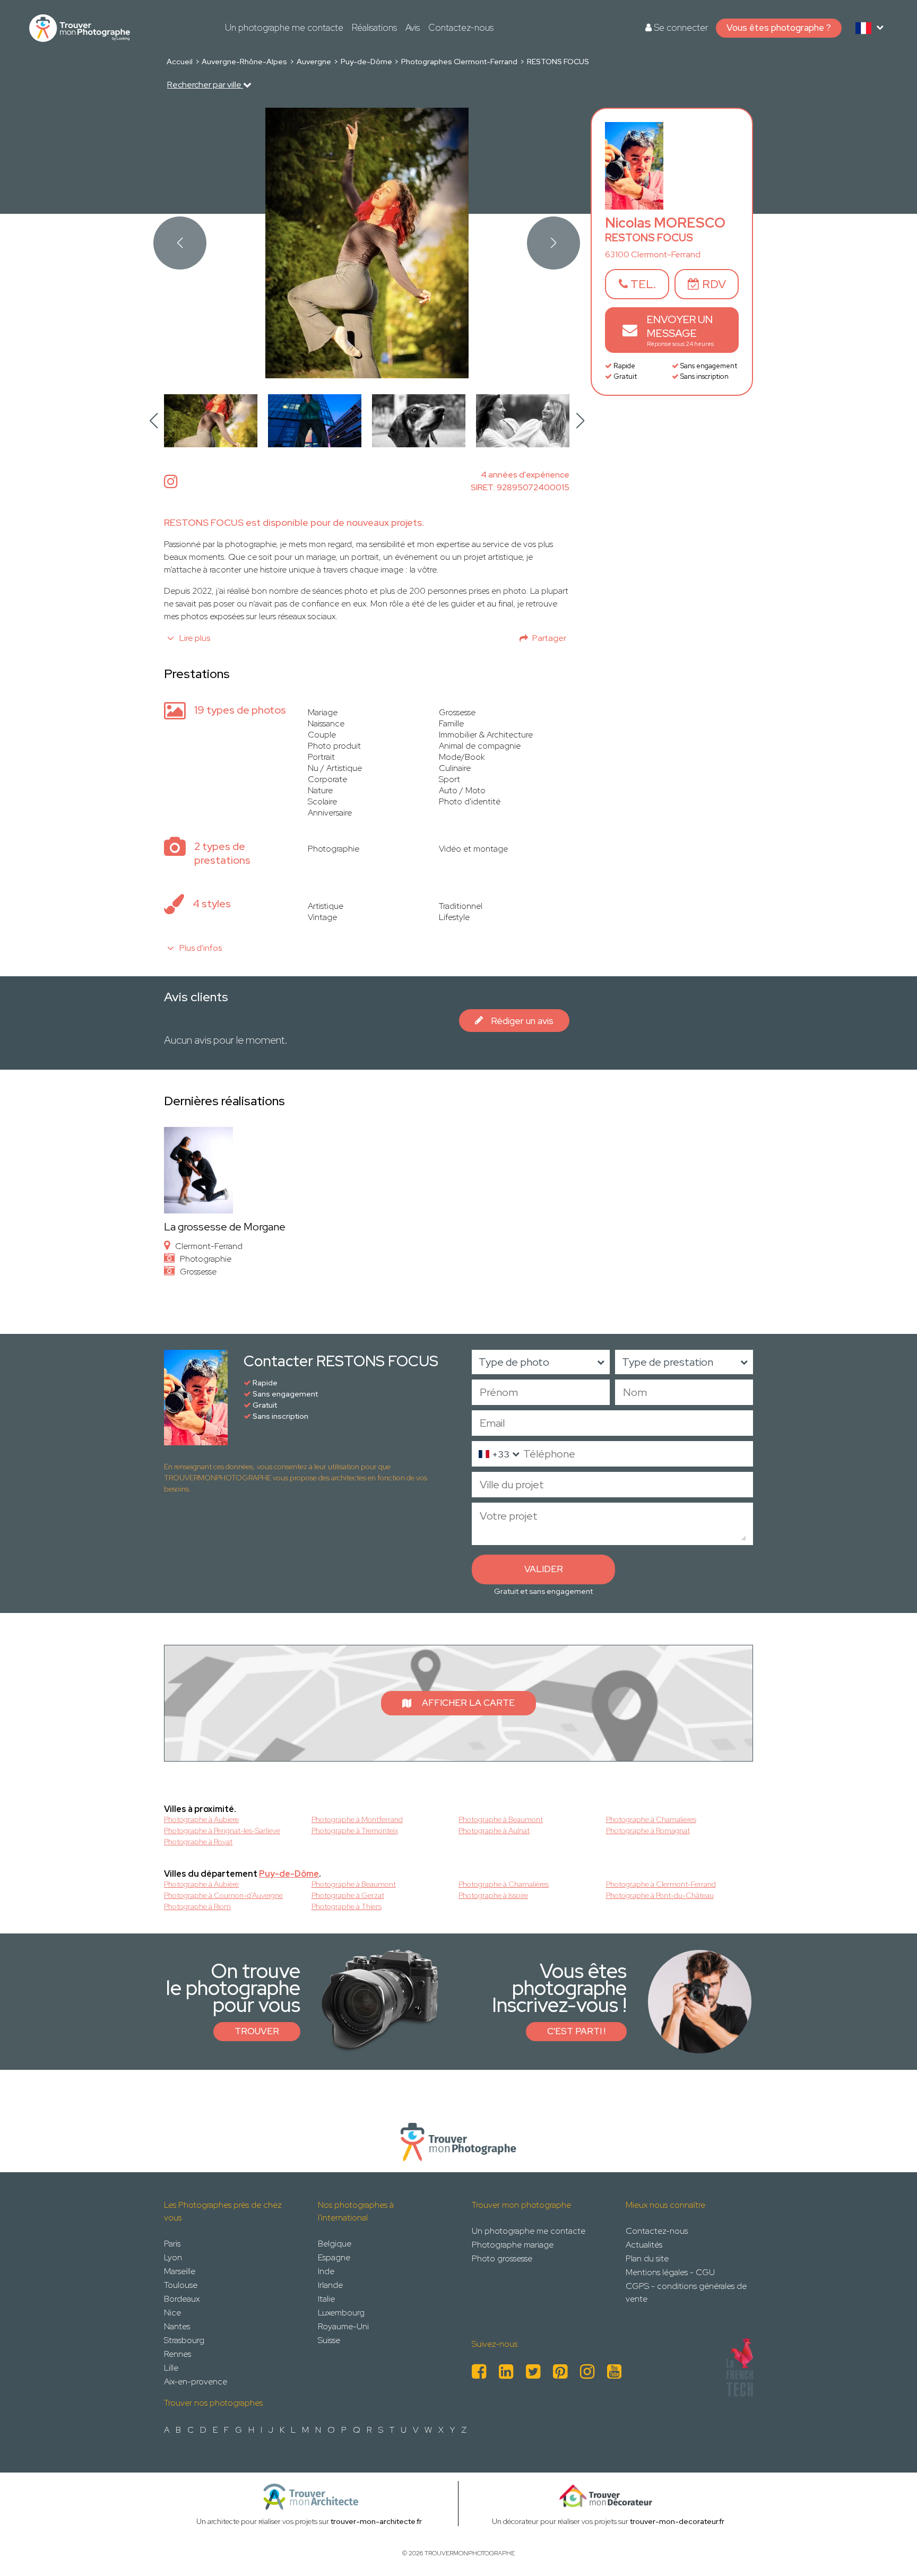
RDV (713, 284)
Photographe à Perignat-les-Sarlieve (222, 1831)
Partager (549, 638)
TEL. (642, 284)
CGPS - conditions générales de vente (686, 2292)
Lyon (173, 2257)
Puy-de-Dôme (366, 62)
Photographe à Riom (197, 1906)
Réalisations (374, 28)
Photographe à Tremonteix (355, 1831)
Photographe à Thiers (347, 1906)
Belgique (335, 2244)
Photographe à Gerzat (348, 1895)
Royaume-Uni (343, 2326)
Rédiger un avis (522, 1021)
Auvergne (314, 62)
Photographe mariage (513, 2245)
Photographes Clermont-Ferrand (459, 62)
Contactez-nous (461, 28)
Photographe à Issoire (493, 1895)
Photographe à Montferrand (357, 1819)
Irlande (330, 2285)
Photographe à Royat (198, 1842)
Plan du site (647, 2258)
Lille (171, 2368)
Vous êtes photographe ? (779, 28)
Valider (544, 1569)
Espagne (334, 2257)
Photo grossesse (502, 2258)
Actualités (644, 2245)
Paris (172, 2244)
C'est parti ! (576, 2031)
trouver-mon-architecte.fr (376, 2521)
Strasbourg (184, 2340)
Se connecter (680, 28)
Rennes (178, 2354)
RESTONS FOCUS (558, 62)
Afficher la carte (468, 1703)
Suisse (329, 2340)
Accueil (180, 62)
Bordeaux (182, 2299)
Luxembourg (341, 2313)
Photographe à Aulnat (494, 1831)
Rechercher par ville (205, 85)
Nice (172, 2313)
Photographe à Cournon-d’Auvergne (223, 1895)
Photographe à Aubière (201, 1884)
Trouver (257, 2031)
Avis (413, 28)
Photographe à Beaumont (501, 1819)
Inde (326, 2271)
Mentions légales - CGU (670, 2272)
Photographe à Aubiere (201, 1819)
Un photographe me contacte (284, 28)
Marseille (180, 2271)
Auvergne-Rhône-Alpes (244, 62)
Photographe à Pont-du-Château (660, 1895)
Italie (326, 2299)
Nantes (177, 2326)
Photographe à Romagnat (648, 1831)
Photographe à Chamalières (504, 1884)
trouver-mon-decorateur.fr (677, 2521)
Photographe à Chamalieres (651, 1819)
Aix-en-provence (196, 2382)
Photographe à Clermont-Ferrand (661, 1884)
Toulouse (181, 2285)
